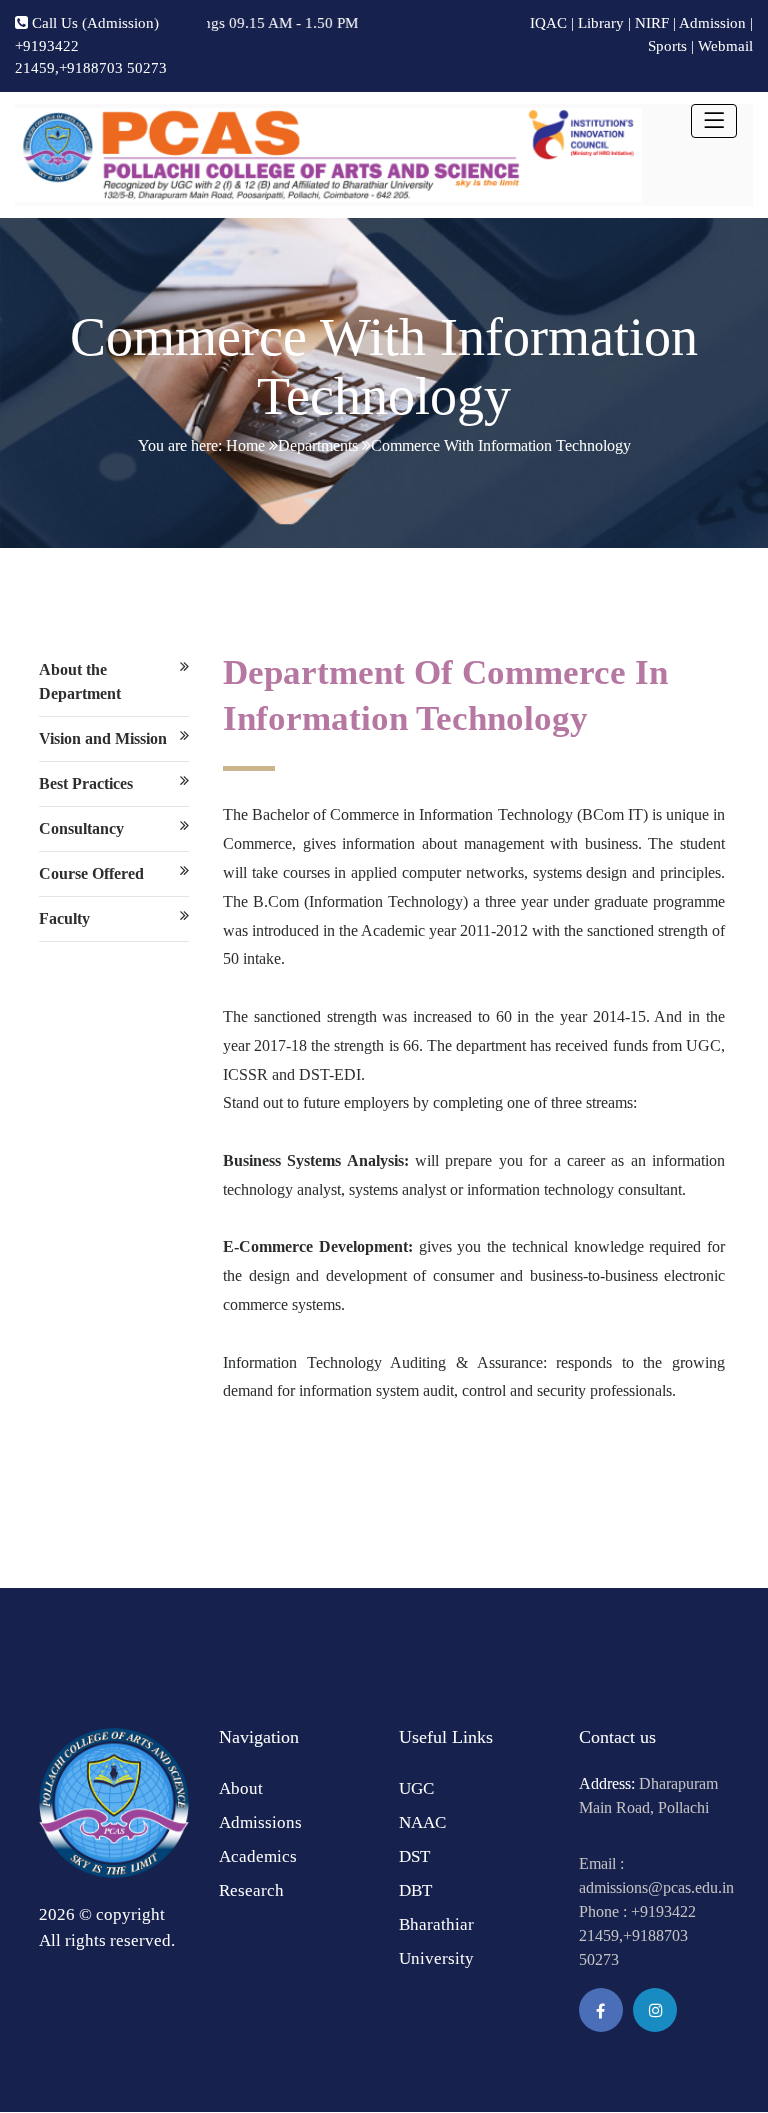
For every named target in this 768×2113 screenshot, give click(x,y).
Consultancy (81, 828)
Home (245, 445)
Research (251, 1890)
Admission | (716, 23)
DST (414, 1856)
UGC (416, 1788)
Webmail (725, 46)
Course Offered (91, 873)
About (241, 1788)
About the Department (80, 681)
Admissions (260, 1822)
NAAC (422, 1822)
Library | (604, 23)
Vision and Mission (103, 738)
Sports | (671, 46)
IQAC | (552, 23)
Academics (258, 1856)
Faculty (64, 918)
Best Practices (86, 783)
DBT (415, 1890)
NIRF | (655, 23)
